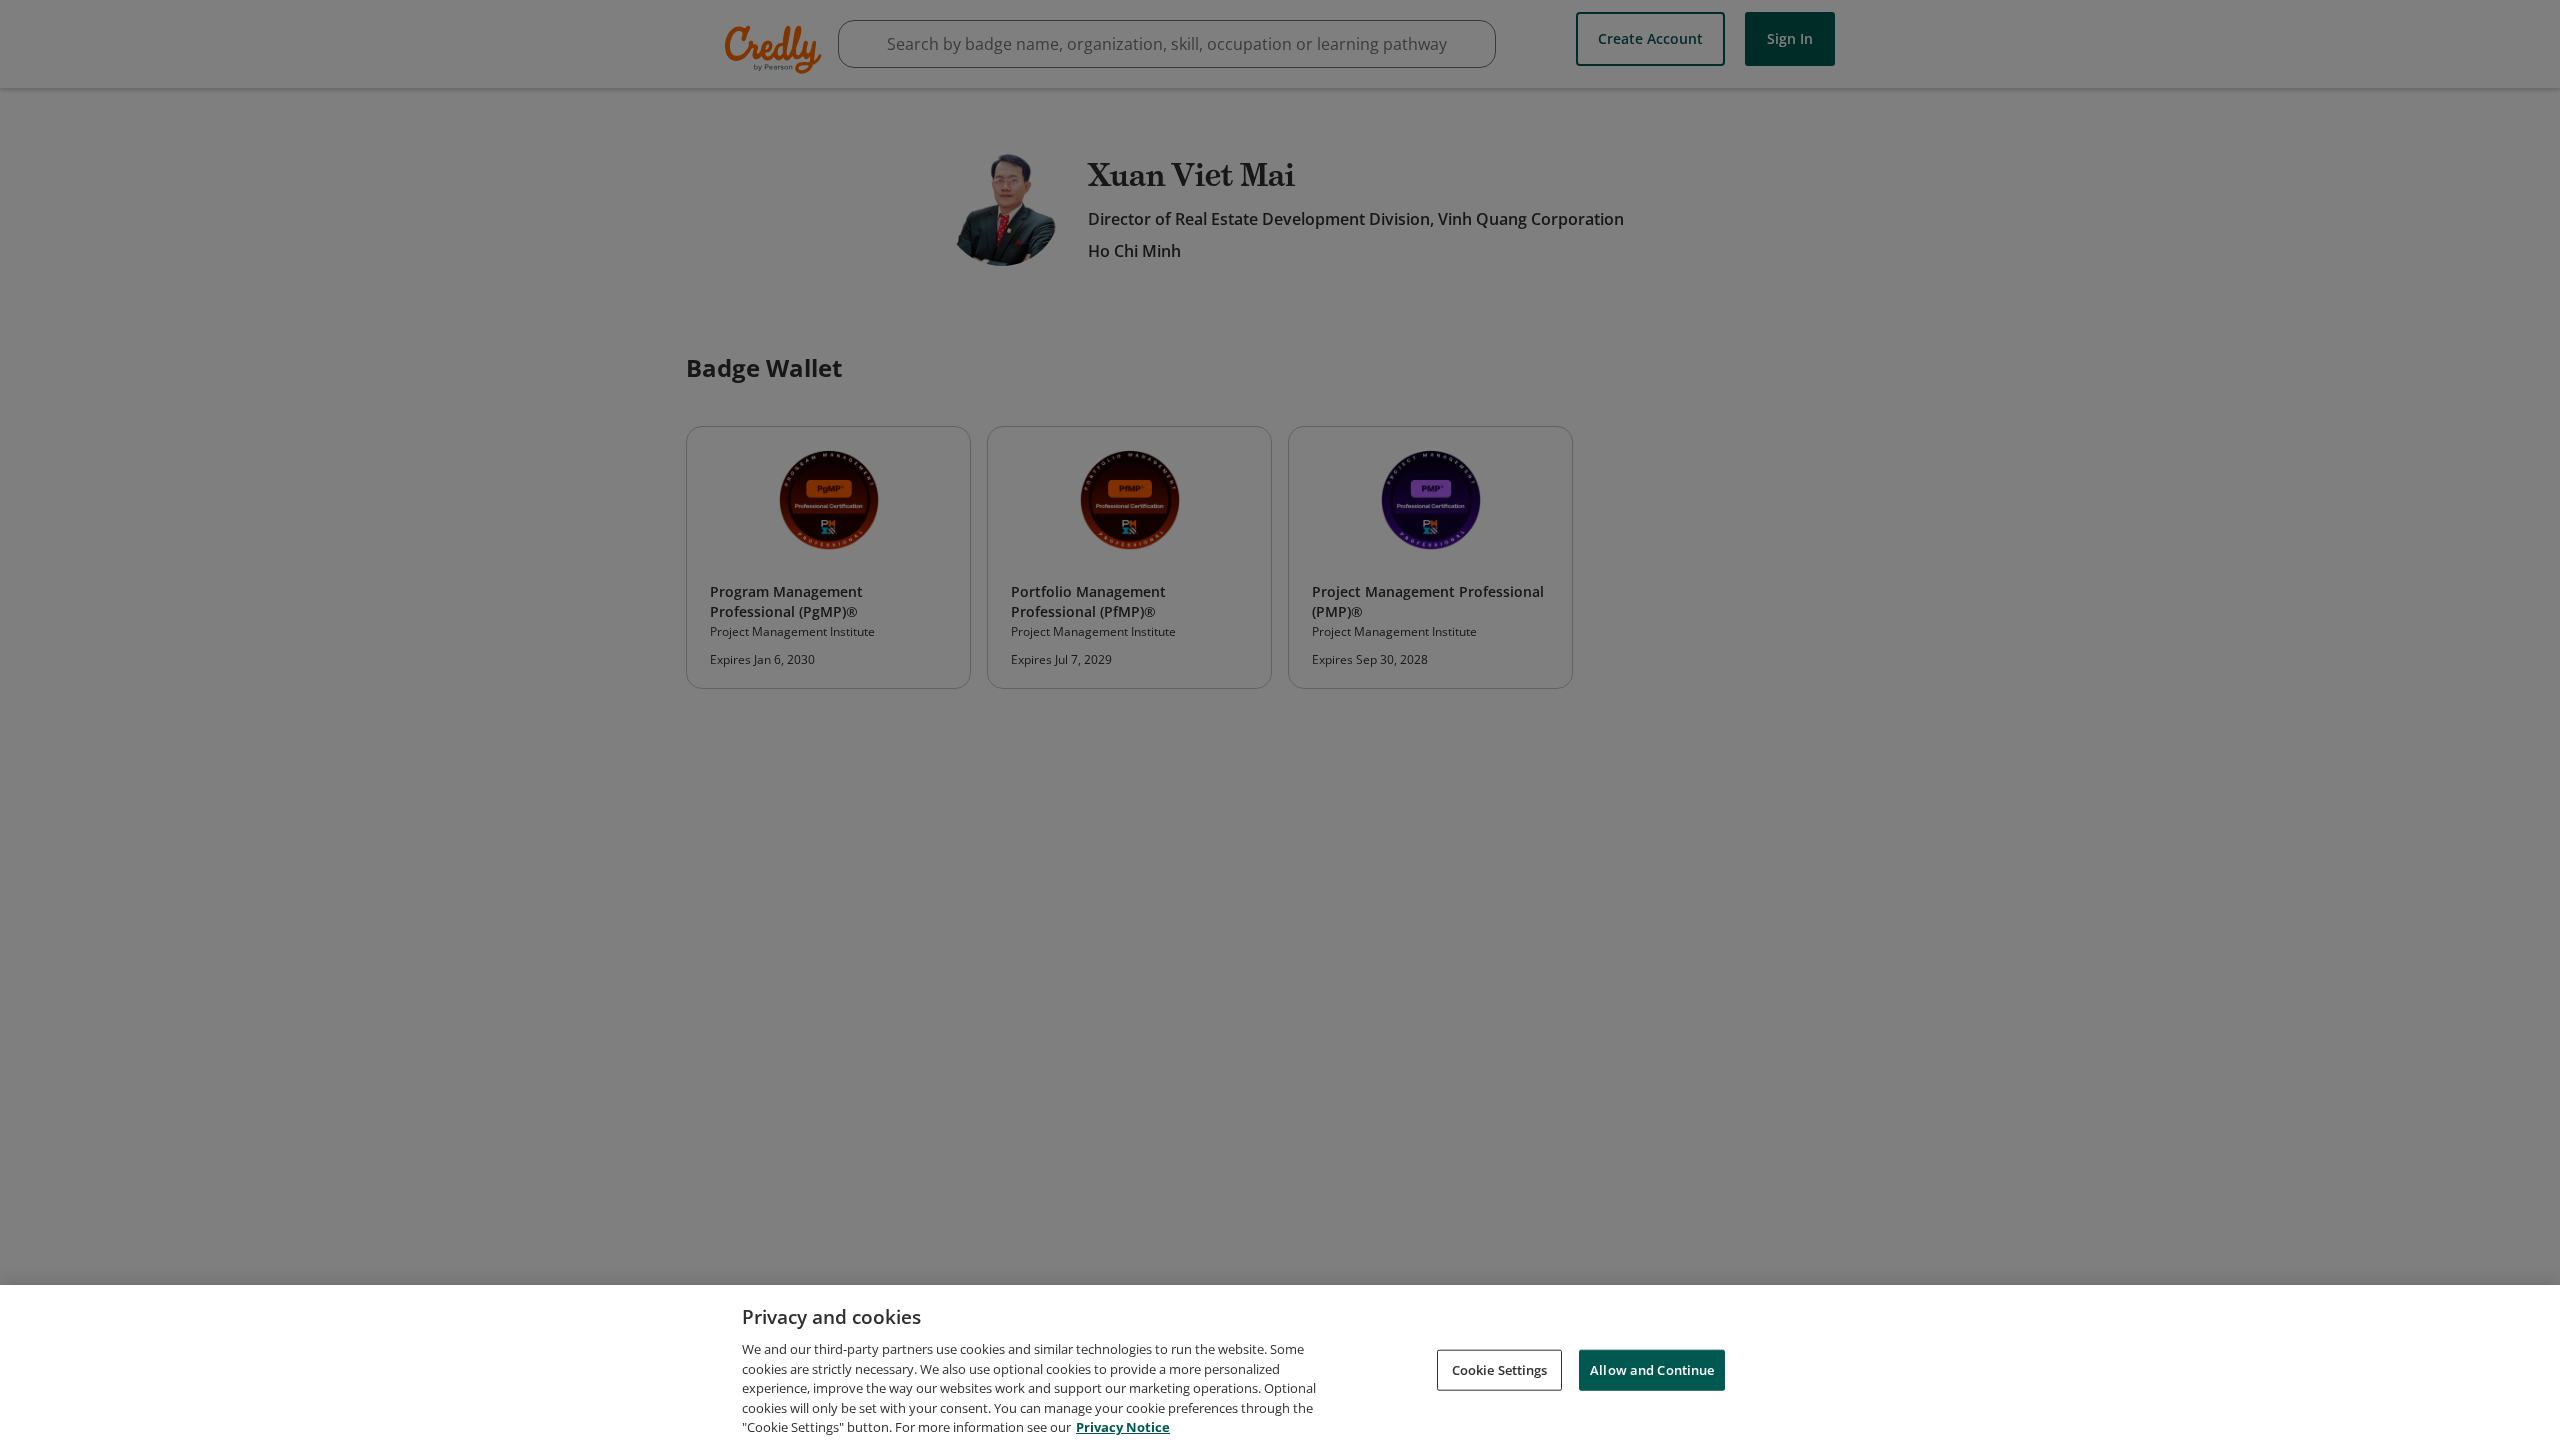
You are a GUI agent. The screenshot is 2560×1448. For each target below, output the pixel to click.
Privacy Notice (1123, 1427)
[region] (1280, 1366)
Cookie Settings (1500, 1369)
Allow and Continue (1652, 1369)
